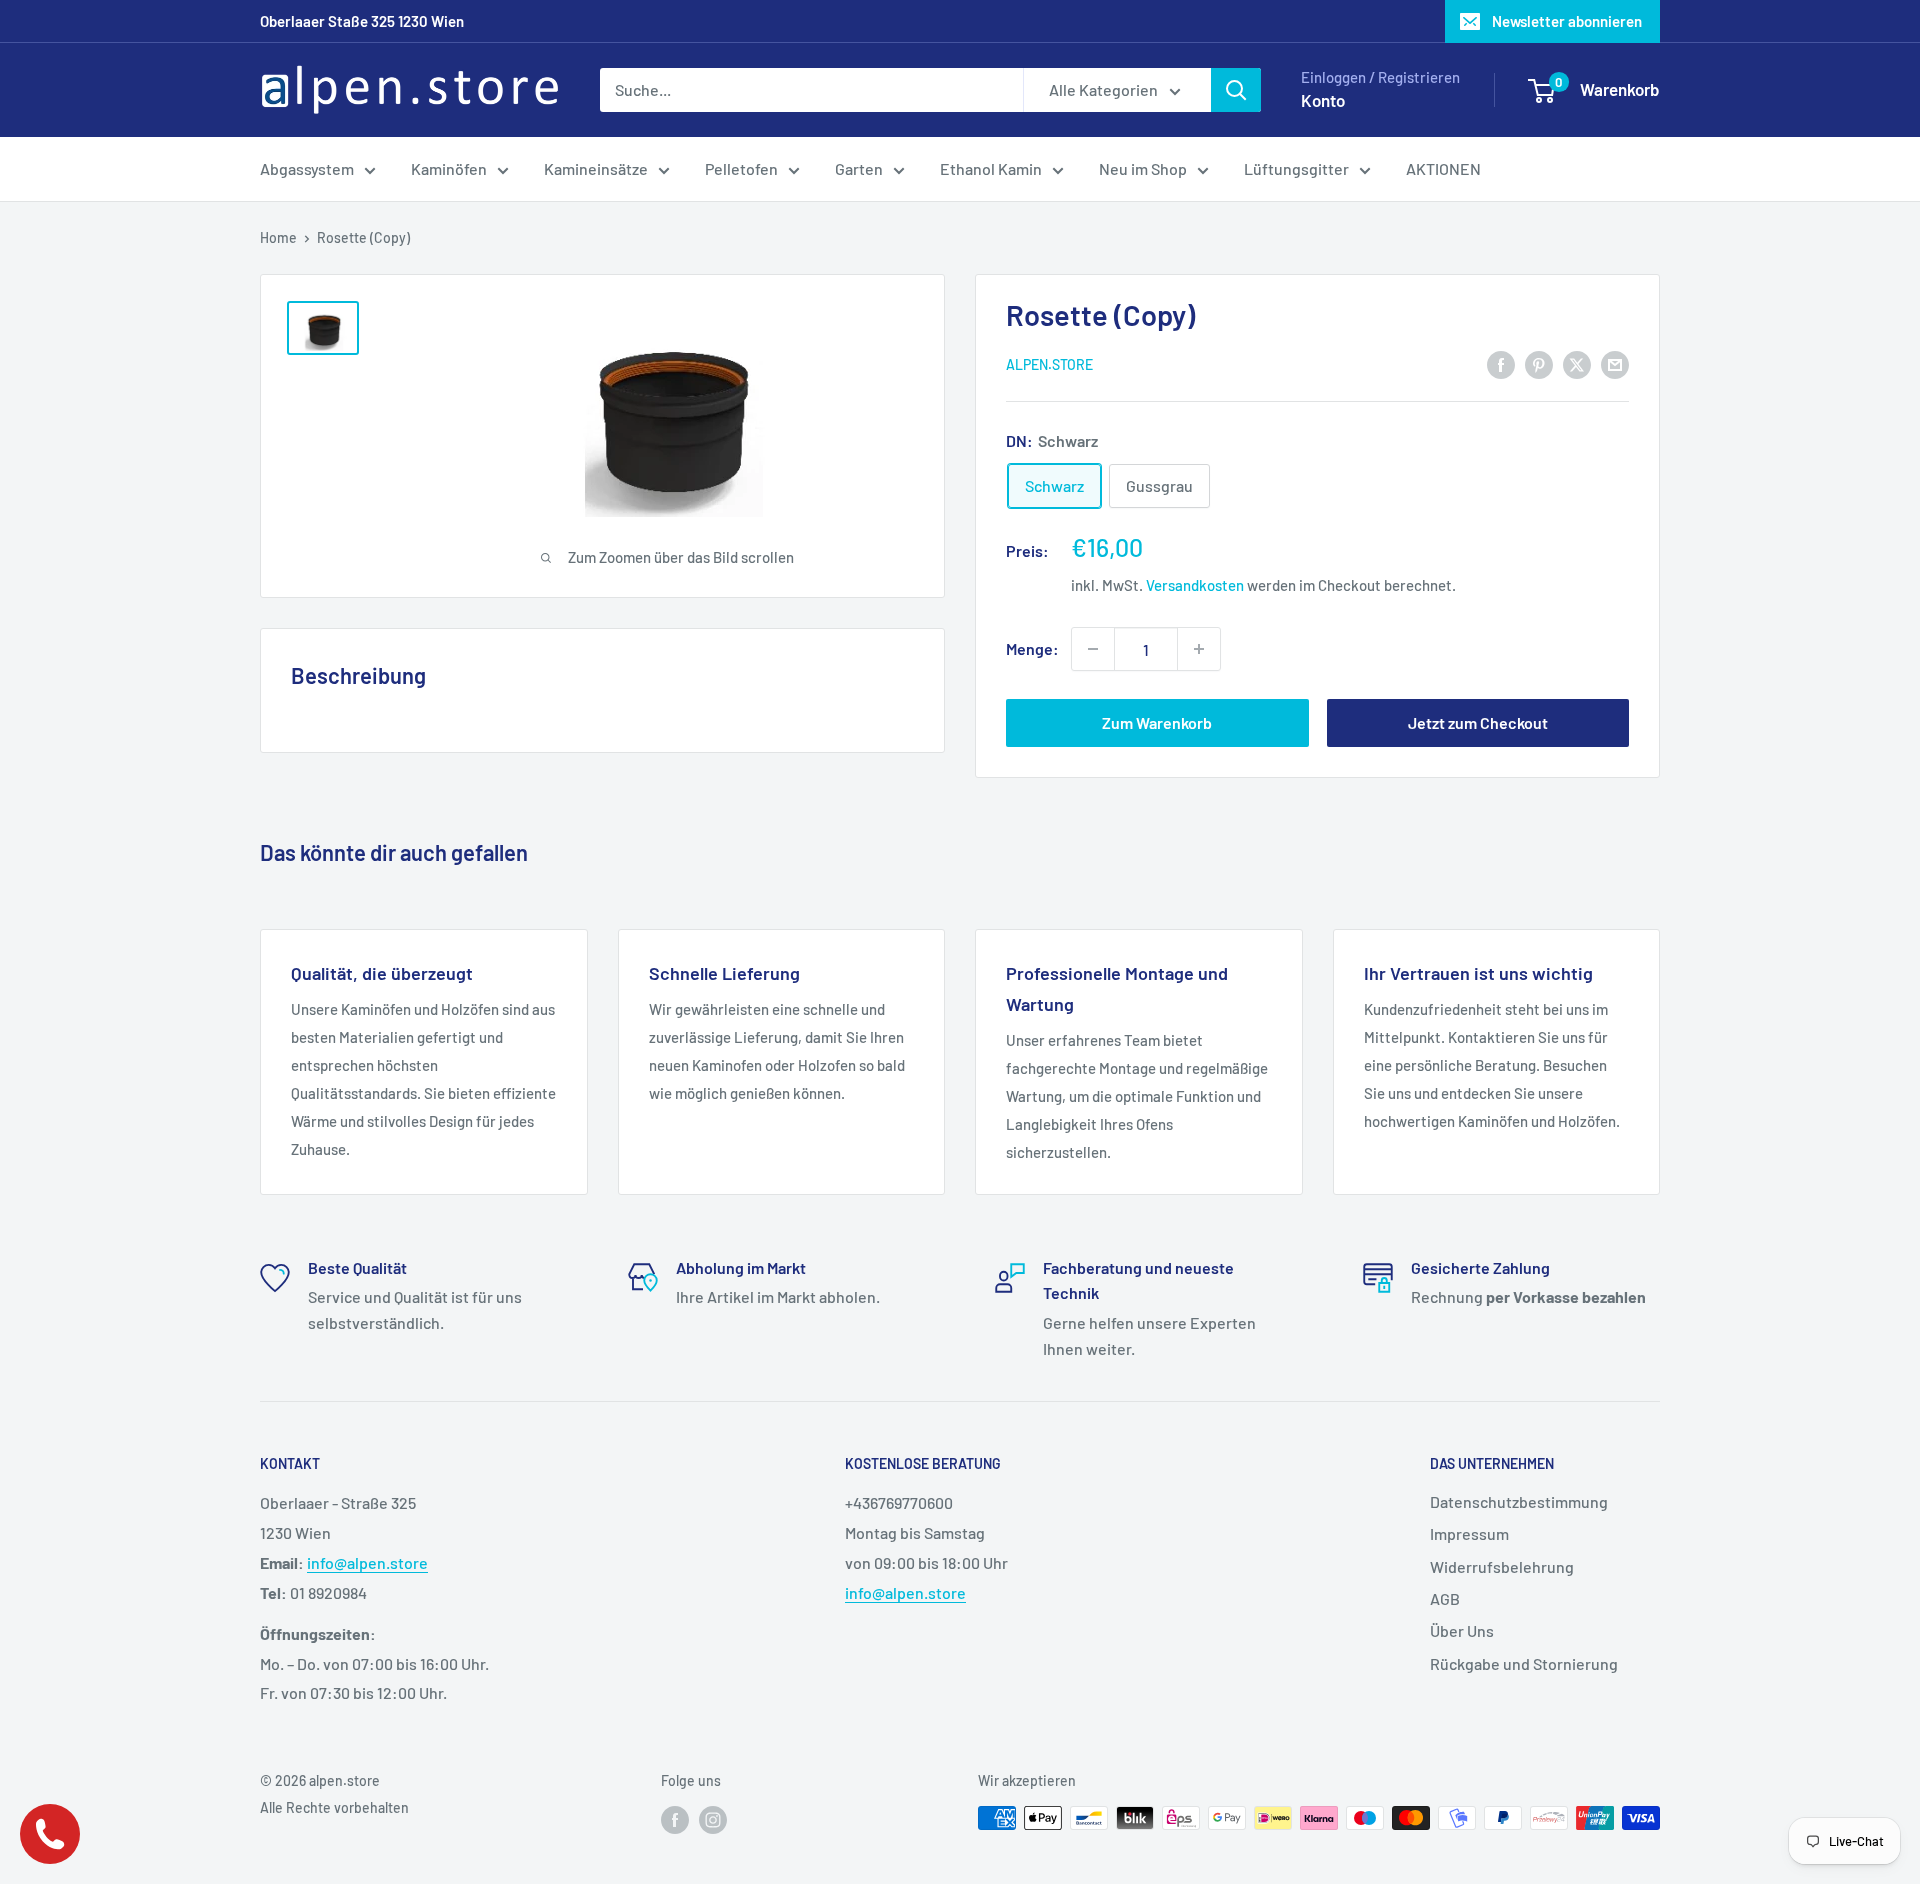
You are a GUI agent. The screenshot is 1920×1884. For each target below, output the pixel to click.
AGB (1445, 1598)
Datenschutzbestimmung (1519, 1501)
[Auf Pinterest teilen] (1539, 363)
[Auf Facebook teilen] (1501, 363)
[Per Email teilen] (1615, 363)
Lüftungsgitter (1296, 168)
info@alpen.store (367, 1562)
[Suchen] (1236, 90)
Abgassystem (307, 168)
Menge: (1032, 648)
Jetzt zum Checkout (1478, 722)
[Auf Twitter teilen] (1577, 363)
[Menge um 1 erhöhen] (1199, 649)
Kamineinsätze (596, 168)
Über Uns (1462, 1630)
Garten (859, 168)
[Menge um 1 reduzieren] (1093, 649)
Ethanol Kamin (991, 168)
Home (278, 237)
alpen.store (1049, 364)
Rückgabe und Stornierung (1524, 1663)
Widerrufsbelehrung (1502, 1566)
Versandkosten (1195, 585)
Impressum (1469, 1533)
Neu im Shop (1143, 168)
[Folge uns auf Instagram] (713, 1820)
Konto (1323, 100)
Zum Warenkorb (1157, 722)
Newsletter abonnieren (1567, 21)
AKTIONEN (1443, 168)
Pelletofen (741, 168)
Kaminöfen (449, 168)
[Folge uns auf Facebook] (675, 1820)
